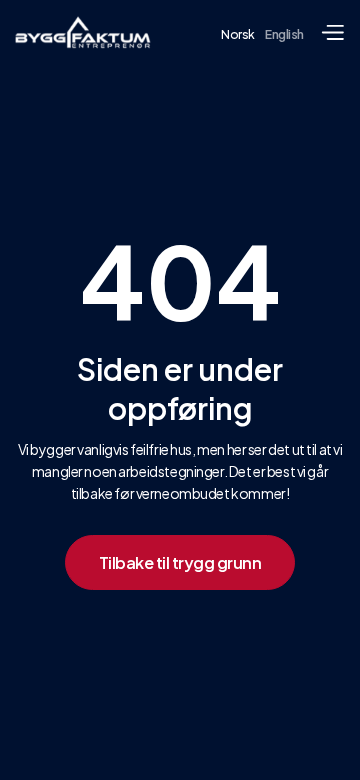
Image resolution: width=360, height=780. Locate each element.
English (284, 34)
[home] (83, 32)
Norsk (238, 34)
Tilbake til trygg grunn (180, 562)
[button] (332, 33)
